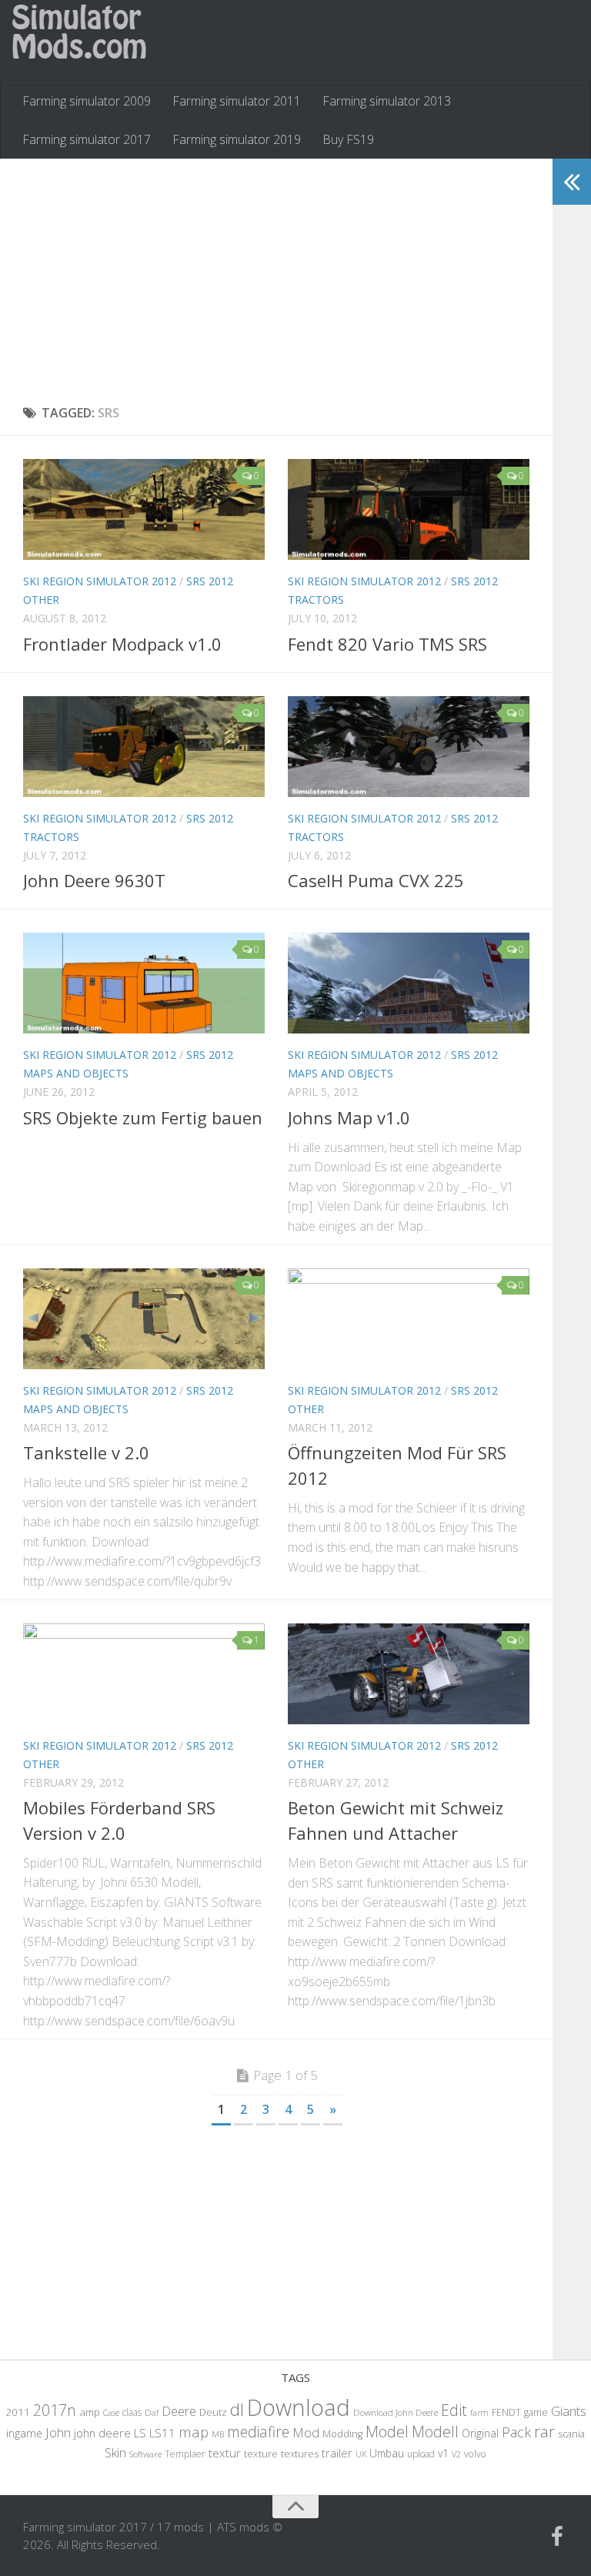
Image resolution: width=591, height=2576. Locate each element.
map (194, 2432)
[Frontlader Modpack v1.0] (144, 509)
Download (299, 2407)
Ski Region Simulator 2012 (100, 581)
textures (300, 2454)
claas (132, 2412)
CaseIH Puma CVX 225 (376, 880)
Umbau (387, 2453)
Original (480, 2433)
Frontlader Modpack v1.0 (122, 644)
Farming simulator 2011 (237, 101)
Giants (569, 2411)
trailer (337, 2453)
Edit (454, 2410)
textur (225, 2453)
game (536, 2412)
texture (261, 2454)
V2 (456, 2454)
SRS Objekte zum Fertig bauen (143, 1117)
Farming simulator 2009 (87, 101)
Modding (342, 2434)
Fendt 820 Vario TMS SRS (387, 644)
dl (237, 2409)
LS (140, 2433)
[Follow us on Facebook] (557, 2537)
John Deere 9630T (94, 880)
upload (421, 2454)
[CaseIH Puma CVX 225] (409, 747)
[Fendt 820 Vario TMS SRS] (409, 509)
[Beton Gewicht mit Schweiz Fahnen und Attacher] (409, 1674)
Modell (435, 2432)
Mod (306, 2432)
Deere (179, 2411)
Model (387, 2431)
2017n (55, 2410)
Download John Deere (396, 2412)
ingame (24, 2433)
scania (571, 2434)
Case (111, 2412)
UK (361, 2454)
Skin (115, 2453)
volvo (475, 2454)
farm (479, 2412)
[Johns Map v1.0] (409, 983)
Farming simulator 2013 (387, 101)
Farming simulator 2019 (237, 139)
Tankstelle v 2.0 (86, 1452)
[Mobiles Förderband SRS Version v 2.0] (144, 1674)
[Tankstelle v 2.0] (144, 1319)
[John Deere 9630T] (144, 747)
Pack (516, 2432)
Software (145, 2454)
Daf (152, 2412)
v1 (443, 2453)
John (58, 2432)
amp (90, 2412)
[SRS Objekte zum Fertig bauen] (144, 983)
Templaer (185, 2454)
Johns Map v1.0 (349, 1117)
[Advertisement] (276, 282)
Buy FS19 (348, 139)
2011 (18, 2412)
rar (544, 2431)
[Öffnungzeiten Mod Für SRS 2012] (409, 1319)
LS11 (162, 2433)
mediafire (258, 2432)
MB (218, 2434)
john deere (102, 2433)
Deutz (213, 2412)
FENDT (506, 2412)
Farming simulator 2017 (87, 139)
